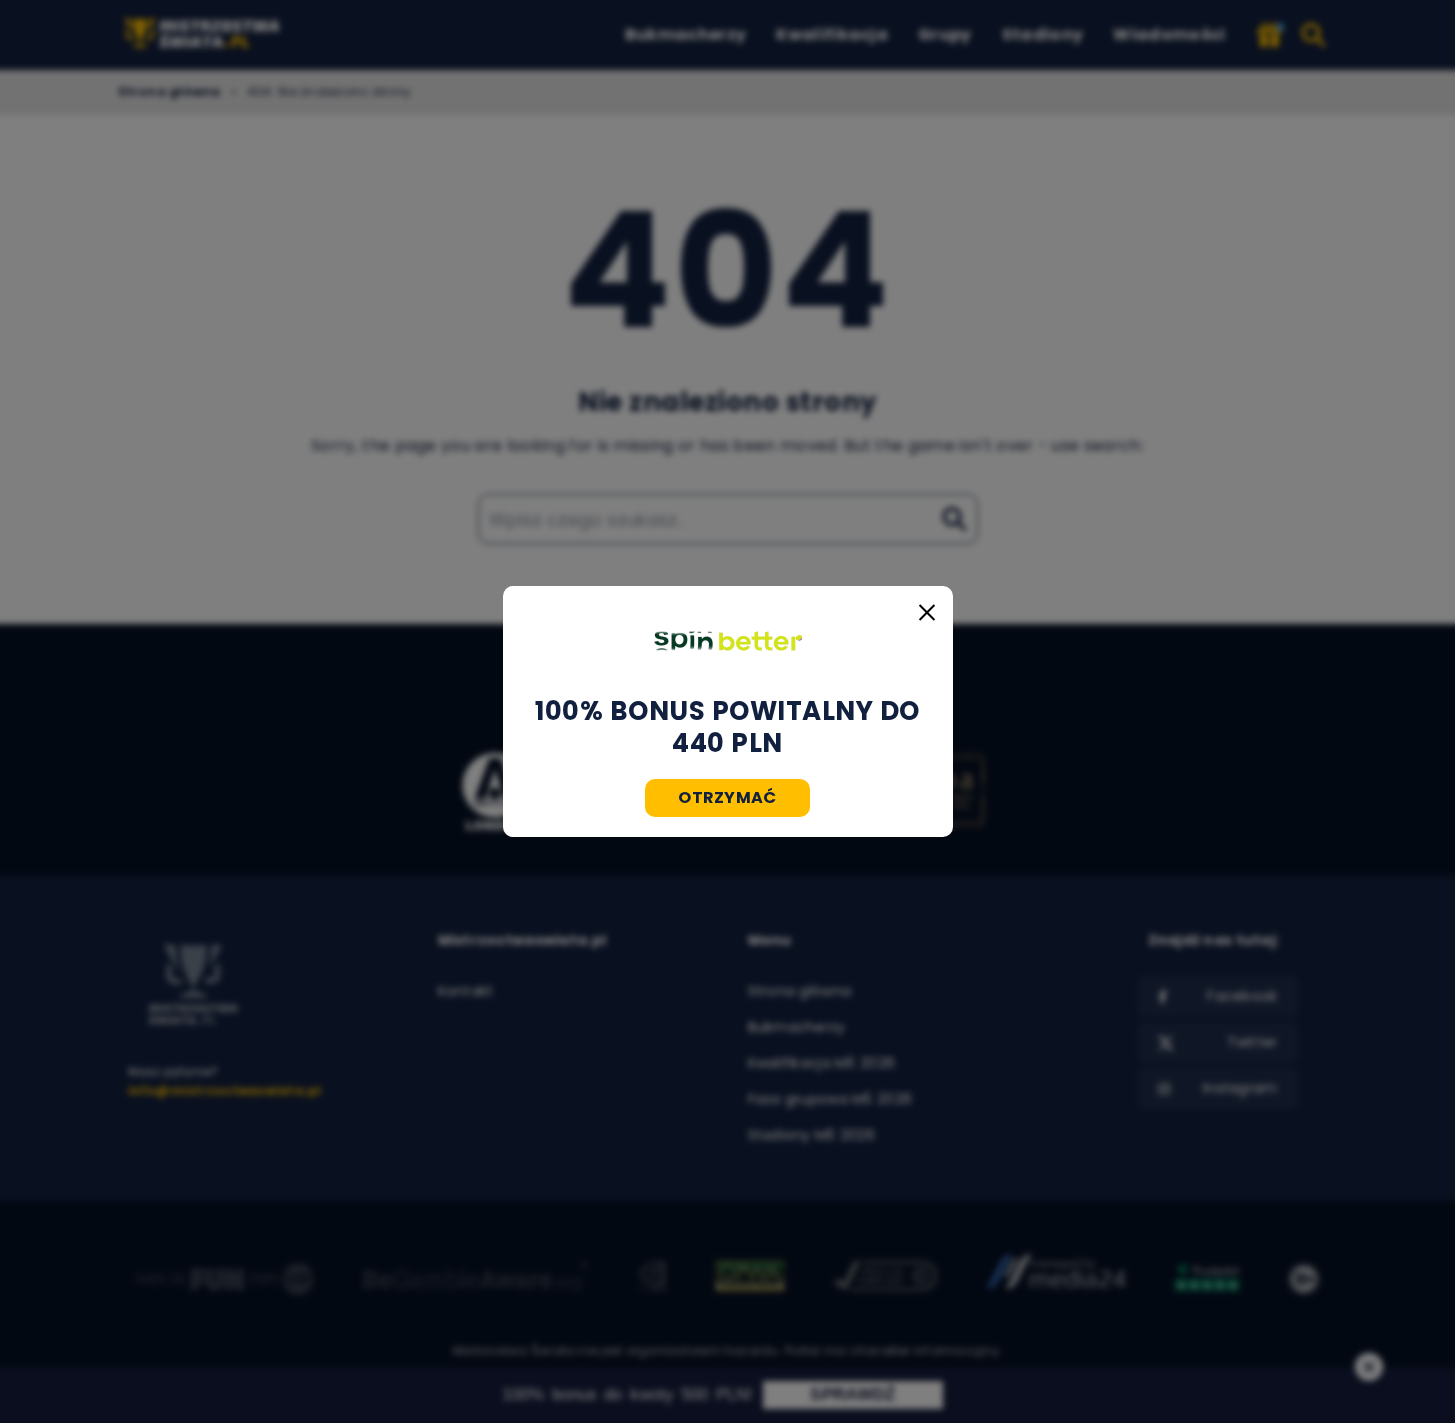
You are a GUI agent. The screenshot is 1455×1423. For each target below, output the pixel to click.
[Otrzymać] (728, 641)
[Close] (927, 612)
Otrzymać (727, 797)
